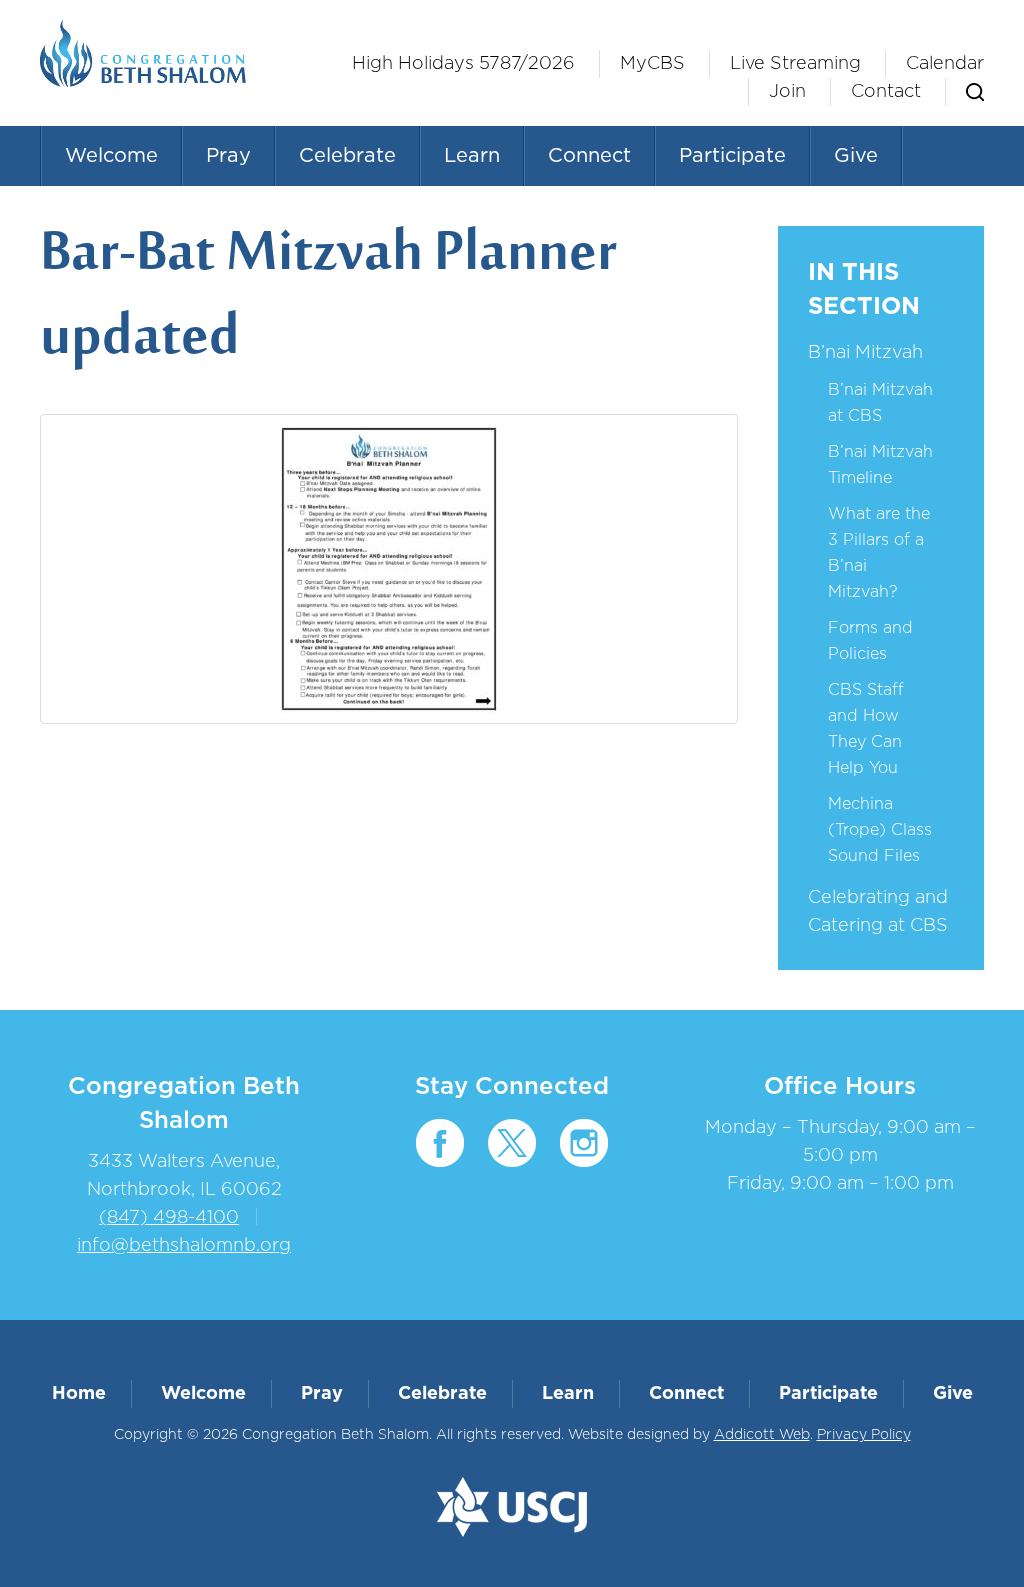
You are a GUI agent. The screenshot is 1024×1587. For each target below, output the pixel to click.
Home (79, 1394)
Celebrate (347, 156)
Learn (472, 156)
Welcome (111, 156)
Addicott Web (762, 1435)
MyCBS (652, 64)
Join (787, 92)
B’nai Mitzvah (865, 353)
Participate (732, 156)
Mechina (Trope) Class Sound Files (880, 830)
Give (856, 156)
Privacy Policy (864, 1435)
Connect (589, 156)
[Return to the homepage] (143, 53)
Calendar (945, 64)
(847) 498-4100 (169, 1218)
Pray (228, 156)
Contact (886, 92)
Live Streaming (795, 64)
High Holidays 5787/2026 (463, 64)
